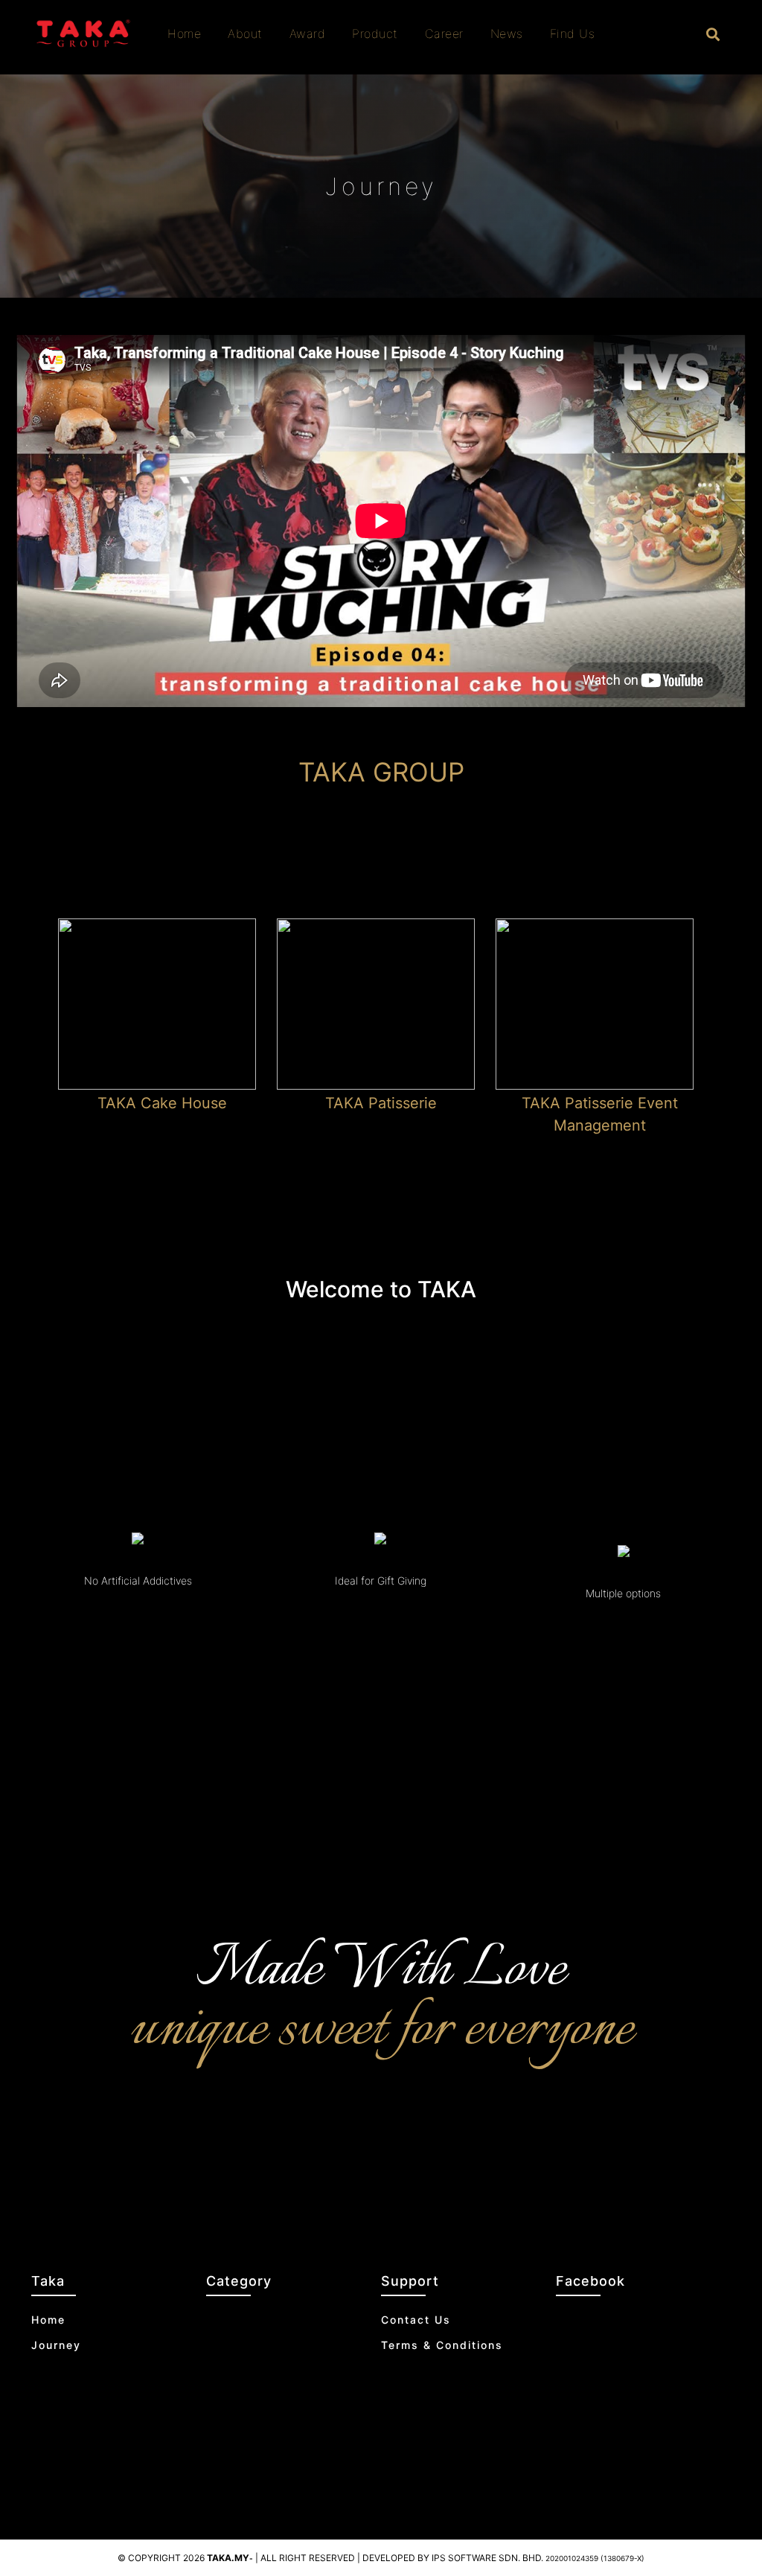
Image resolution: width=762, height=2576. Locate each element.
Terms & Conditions (442, 2345)
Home (48, 2320)
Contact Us (416, 2320)
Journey (56, 2345)
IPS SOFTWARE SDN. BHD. (538, 2558)
